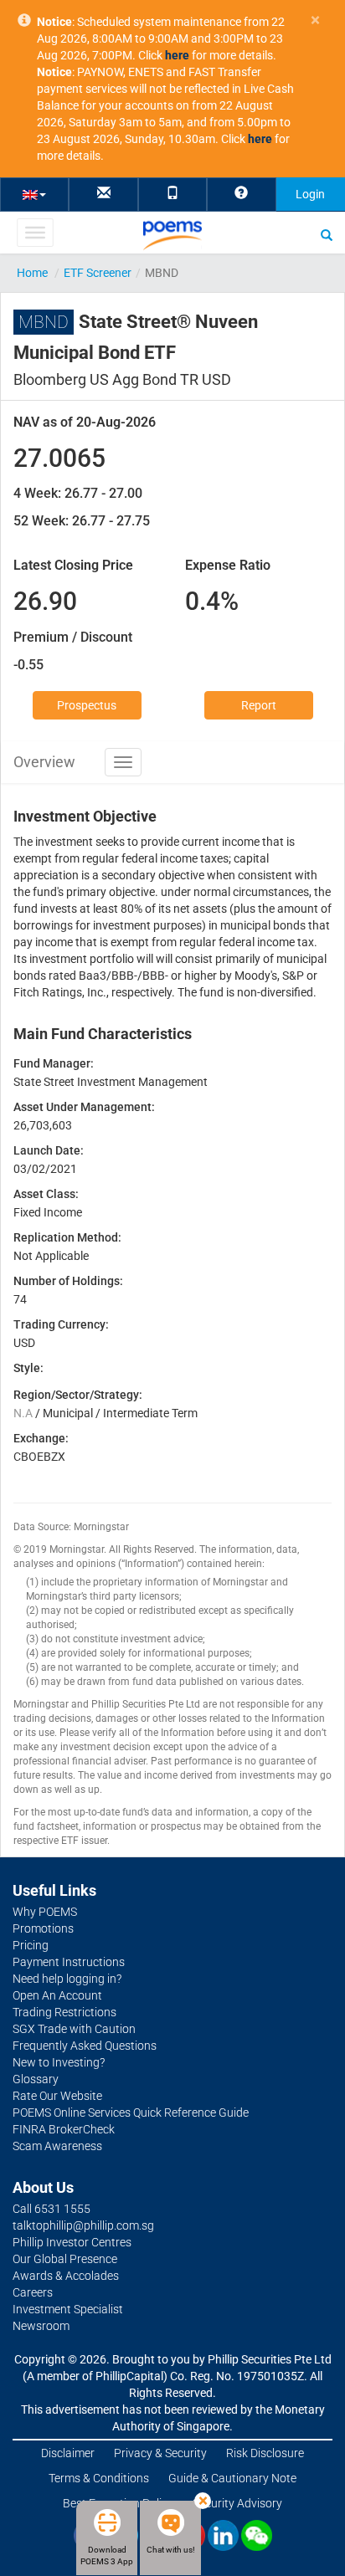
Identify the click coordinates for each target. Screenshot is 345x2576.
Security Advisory (237, 2503)
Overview (44, 762)
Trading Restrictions (64, 2012)
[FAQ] (241, 194)
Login (310, 194)
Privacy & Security (160, 2453)
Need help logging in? (67, 1979)
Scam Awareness (57, 2146)
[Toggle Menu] (35, 233)
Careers (33, 2292)
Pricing (31, 1945)
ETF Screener (98, 273)
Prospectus (87, 705)
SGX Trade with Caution (74, 2029)
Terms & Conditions (99, 2478)
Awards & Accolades (66, 2276)
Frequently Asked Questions (85, 2046)
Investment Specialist (68, 2309)
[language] (34, 194)
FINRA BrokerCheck (64, 2129)
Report (259, 705)
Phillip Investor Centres (72, 2242)
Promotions (43, 1928)
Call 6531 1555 (51, 2209)
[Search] (327, 234)
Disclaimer (68, 2453)
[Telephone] (172, 194)
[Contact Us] (104, 194)
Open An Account (57, 1995)
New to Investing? (59, 2062)
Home (32, 273)
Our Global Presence (65, 2259)
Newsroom (41, 2326)
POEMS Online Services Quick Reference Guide (131, 2113)
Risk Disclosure (265, 2453)
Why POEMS (45, 1912)
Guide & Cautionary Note (232, 2478)
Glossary (36, 2079)
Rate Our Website (57, 2096)
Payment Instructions (69, 1962)
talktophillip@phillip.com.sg (83, 2225)
